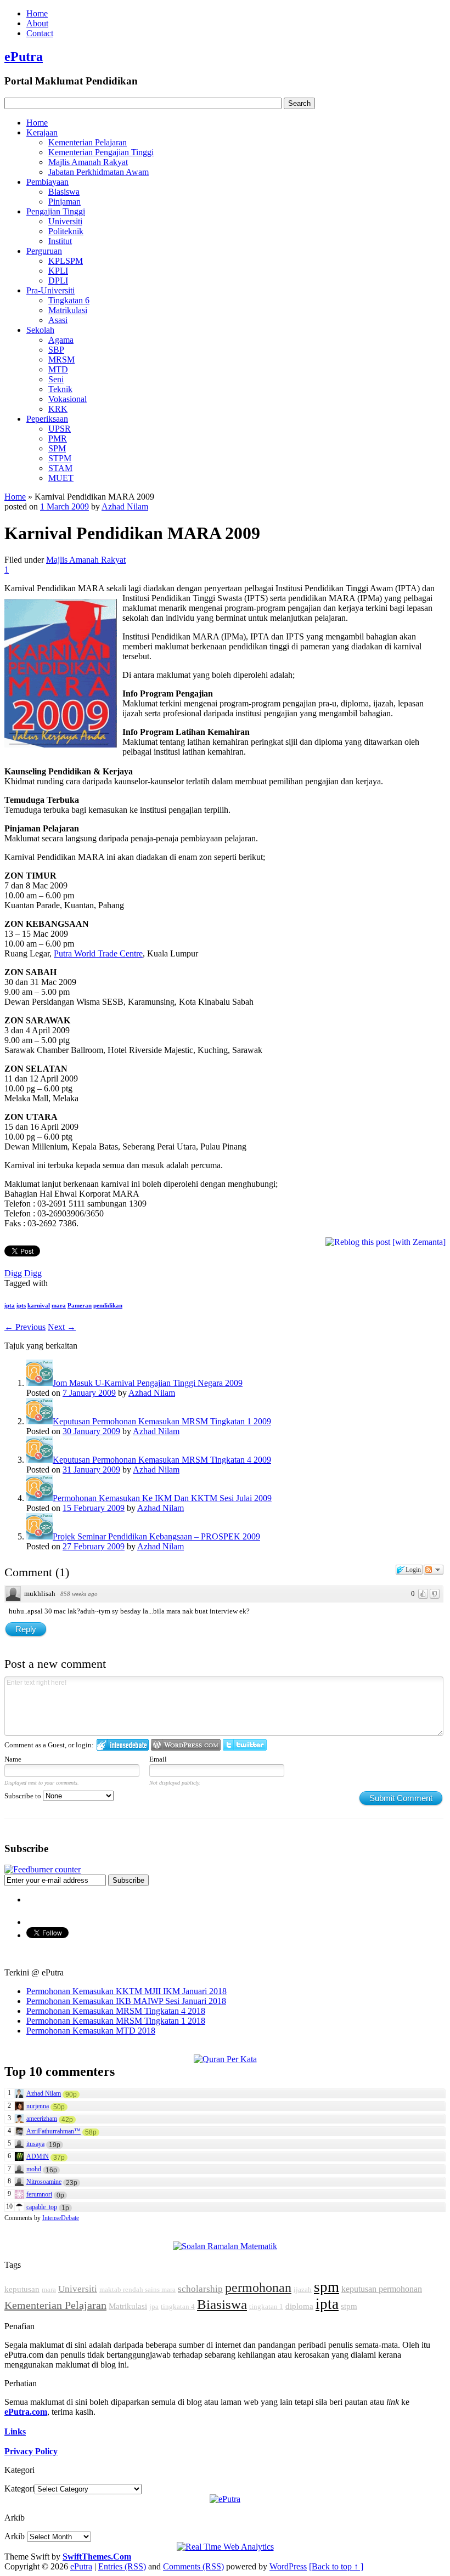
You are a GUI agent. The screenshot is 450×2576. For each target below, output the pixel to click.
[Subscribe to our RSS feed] (43, 1869)
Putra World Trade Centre (98, 953)
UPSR (60, 429)
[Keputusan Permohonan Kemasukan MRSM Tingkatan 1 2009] (40, 1421)
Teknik (60, 389)
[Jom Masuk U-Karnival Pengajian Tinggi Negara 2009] (40, 1383)
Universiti (65, 221)
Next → (62, 1327)
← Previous (25, 1327)
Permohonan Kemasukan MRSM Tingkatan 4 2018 (116, 2011)
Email (158, 1759)
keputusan (22, 2289)
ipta (10, 1305)
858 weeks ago (79, 1594)
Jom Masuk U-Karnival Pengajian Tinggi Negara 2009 (148, 1383)
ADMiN (38, 2156)
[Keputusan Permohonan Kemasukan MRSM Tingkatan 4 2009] (40, 1460)
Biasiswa (64, 192)
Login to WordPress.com (186, 1745)
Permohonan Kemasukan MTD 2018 (91, 2031)
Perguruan (44, 251)
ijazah (303, 2289)
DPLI (58, 281)
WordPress (288, 2566)
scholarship (200, 2289)
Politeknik (66, 231)
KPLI (58, 271)
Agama (61, 340)
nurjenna (38, 2106)
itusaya (35, 2144)
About (37, 23)
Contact (40, 33)
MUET (61, 478)
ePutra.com (26, 2412)
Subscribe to (24, 1796)
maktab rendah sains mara (137, 2289)
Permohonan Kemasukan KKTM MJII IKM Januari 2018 (126, 1991)
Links (15, 2431)
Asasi (58, 320)
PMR (58, 438)
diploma (299, 2306)
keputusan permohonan (382, 2289)
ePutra (24, 56)
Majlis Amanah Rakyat (88, 162)
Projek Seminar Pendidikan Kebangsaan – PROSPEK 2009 (156, 1536)
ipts (21, 1305)
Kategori (19, 2489)
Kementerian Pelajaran (88, 142)
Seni (56, 379)
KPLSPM (66, 261)
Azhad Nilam (125, 506)
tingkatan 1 (266, 2306)
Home (37, 13)
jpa (154, 2306)
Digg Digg (23, 1273)
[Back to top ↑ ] (336, 2566)
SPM (57, 448)
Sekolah (40, 330)
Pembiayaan (47, 182)
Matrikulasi (68, 310)
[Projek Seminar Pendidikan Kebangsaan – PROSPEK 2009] (40, 1536)
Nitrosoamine (44, 2182)
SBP (56, 350)
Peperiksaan (47, 419)
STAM (60, 468)
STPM (60, 458)
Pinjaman (64, 202)
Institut (60, 241)
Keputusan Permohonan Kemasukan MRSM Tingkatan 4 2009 (162, 1460)
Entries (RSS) (122, 2566)
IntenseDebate (61, 2218)
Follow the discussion (434, 1570)
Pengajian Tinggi (56, 211)
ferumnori (39, 2194)
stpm (349, 2306)
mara (59, 1305)
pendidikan (108, 1305)
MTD (58, 369)
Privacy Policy (31, 2451)
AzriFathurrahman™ (54, 2131)
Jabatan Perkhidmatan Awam (99, 172)
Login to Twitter (245, 1745)
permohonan (258, 2288)
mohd (34, 2169)
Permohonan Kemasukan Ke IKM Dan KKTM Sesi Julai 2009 (162, 1498)
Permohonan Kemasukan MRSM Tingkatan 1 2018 (116, 2021)
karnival (39, 1305)
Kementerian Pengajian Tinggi (101, 152)
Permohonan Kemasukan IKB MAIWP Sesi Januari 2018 (126, 2001)
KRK (58, 409)
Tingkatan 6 (69, 300)
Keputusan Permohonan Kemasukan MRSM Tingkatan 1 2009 (162, 1421)
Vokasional (67, 399)
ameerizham (42, 2119)
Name (13, 1759)
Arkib (15, 2536)
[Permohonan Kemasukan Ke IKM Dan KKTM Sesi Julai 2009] (40, 1498)
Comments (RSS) (193, 2566)
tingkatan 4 (178, 2306)
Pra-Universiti (50, 290)
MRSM (61, 359)
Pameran (80, 1305)
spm (327, 2287)
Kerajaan (42, 132)
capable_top (42, 2207)
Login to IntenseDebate (123, 1745)
